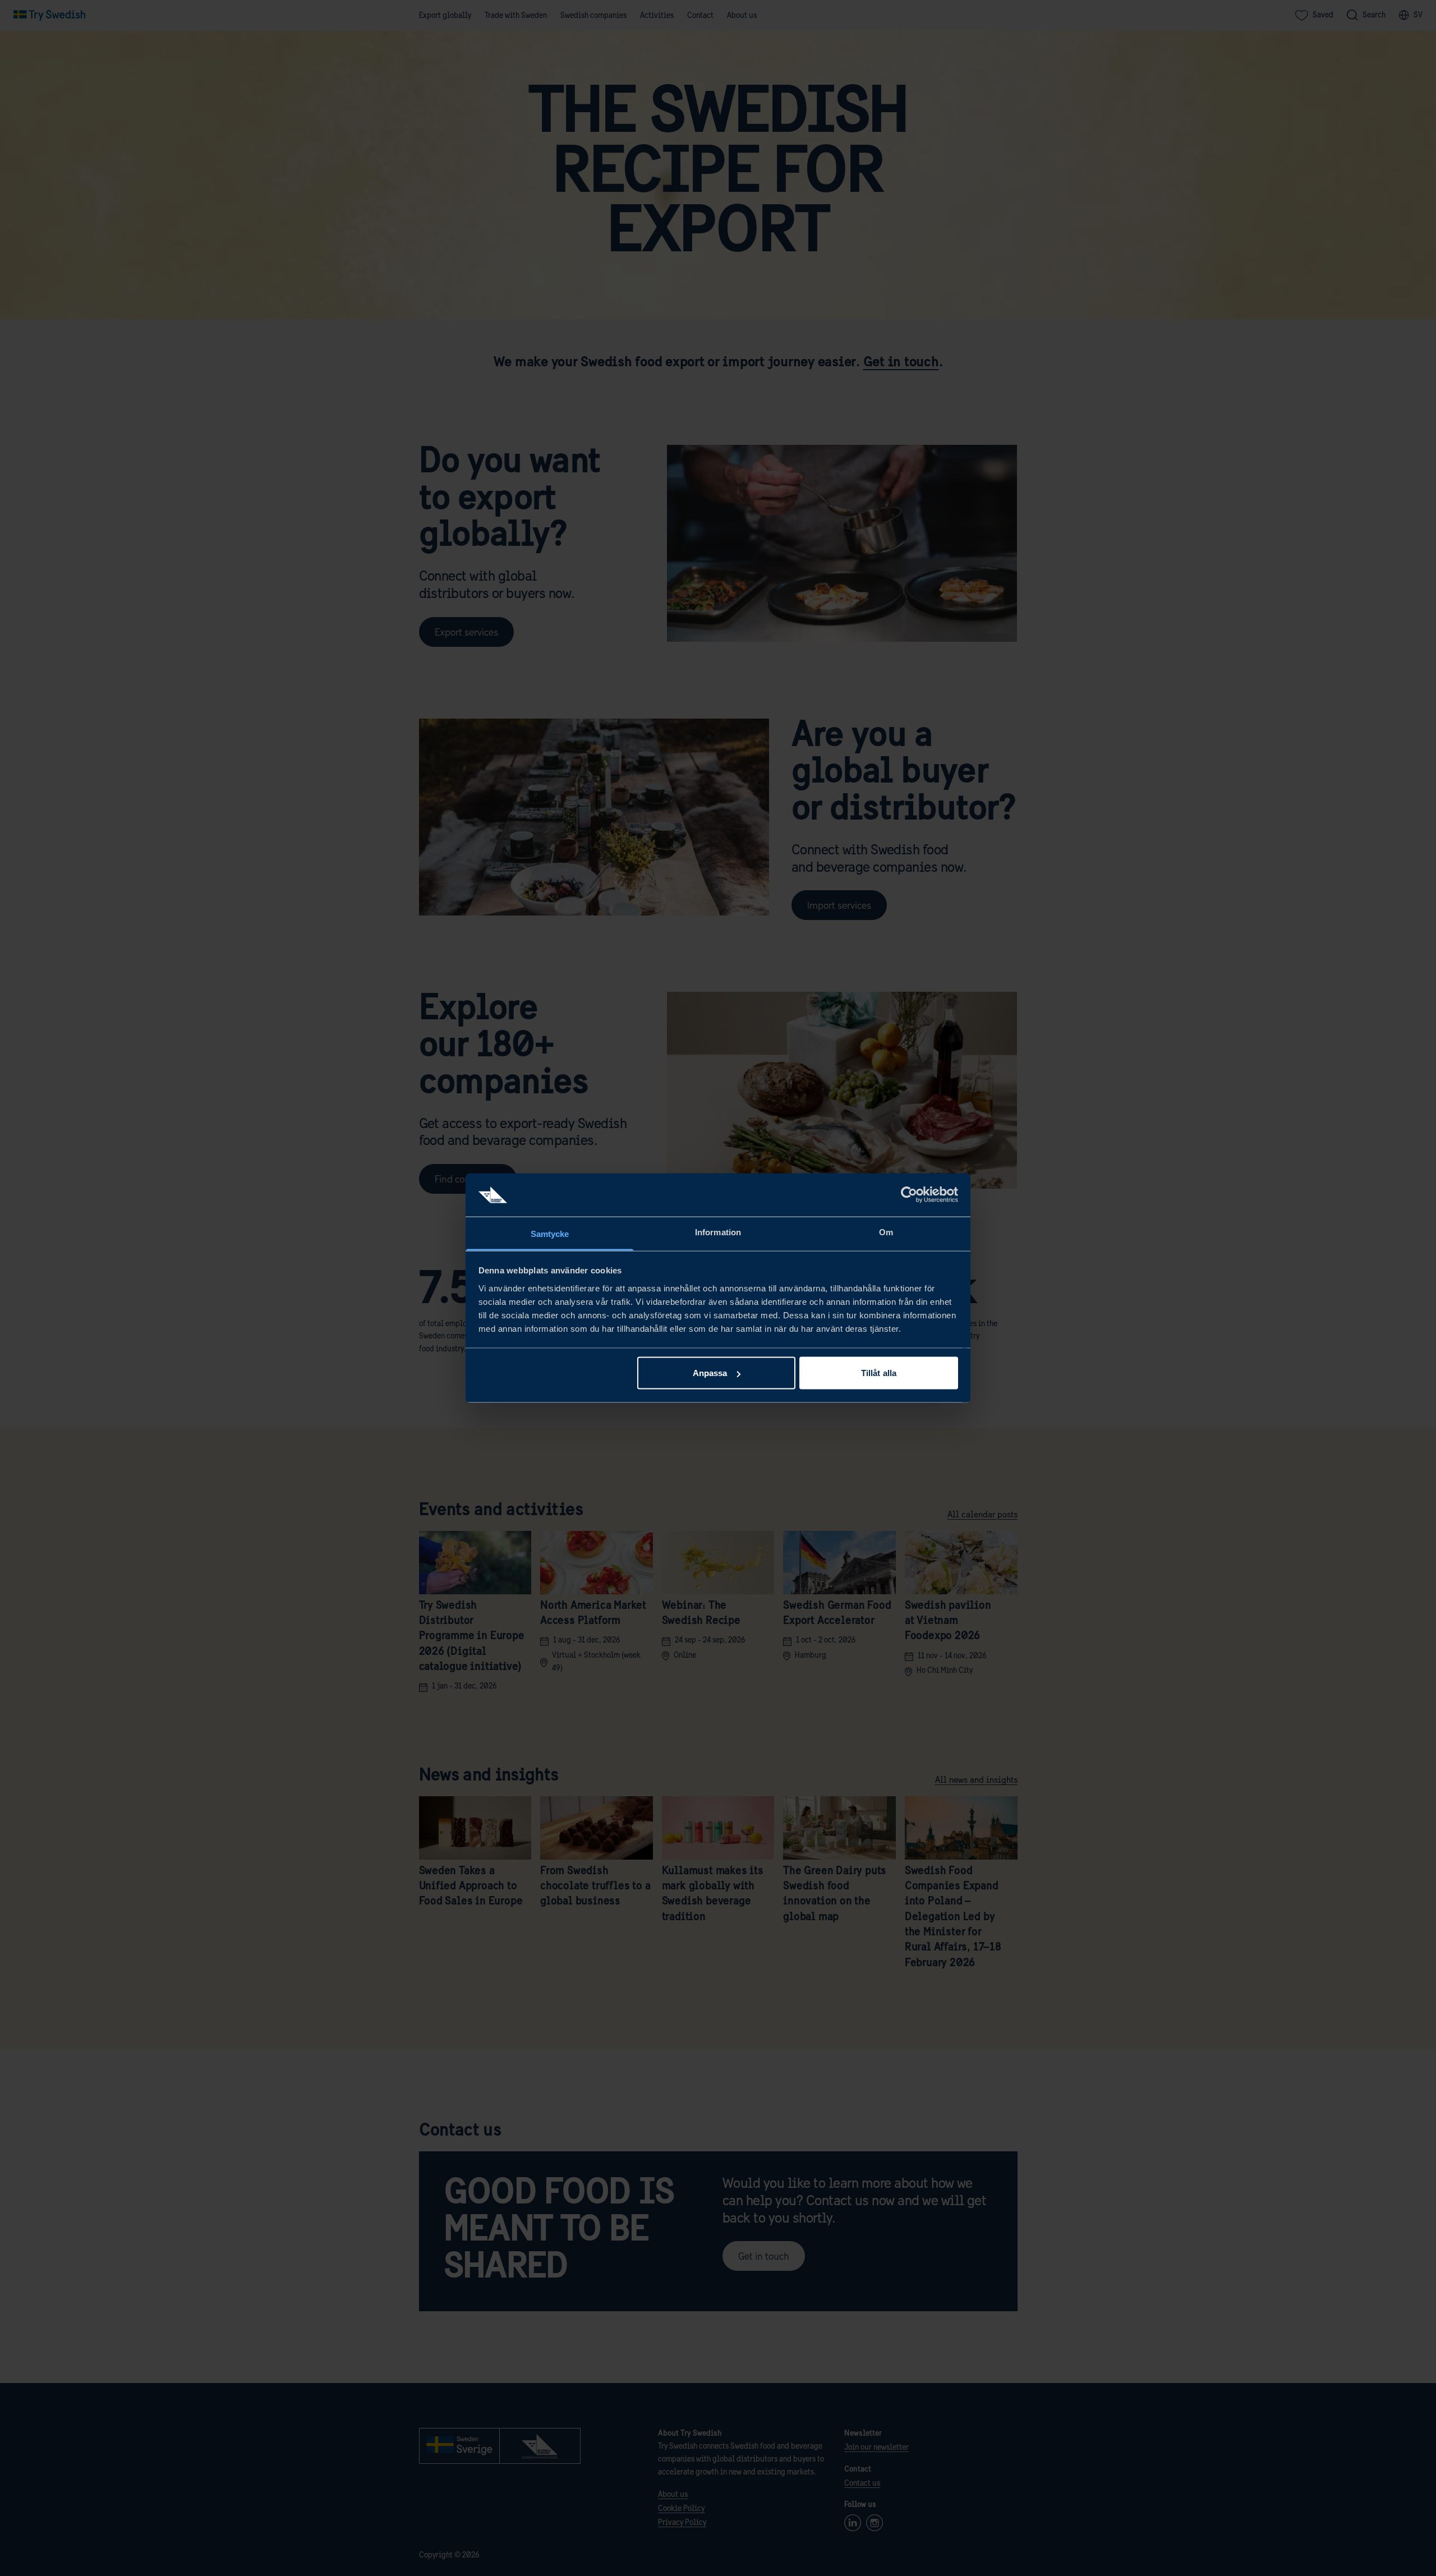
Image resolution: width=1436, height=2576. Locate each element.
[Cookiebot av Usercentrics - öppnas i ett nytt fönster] (909, 1195)
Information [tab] (718, 1232)
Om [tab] (886, 1232)
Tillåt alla (879, 1373)
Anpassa (710, 1373)
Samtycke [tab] (550, 1233)
